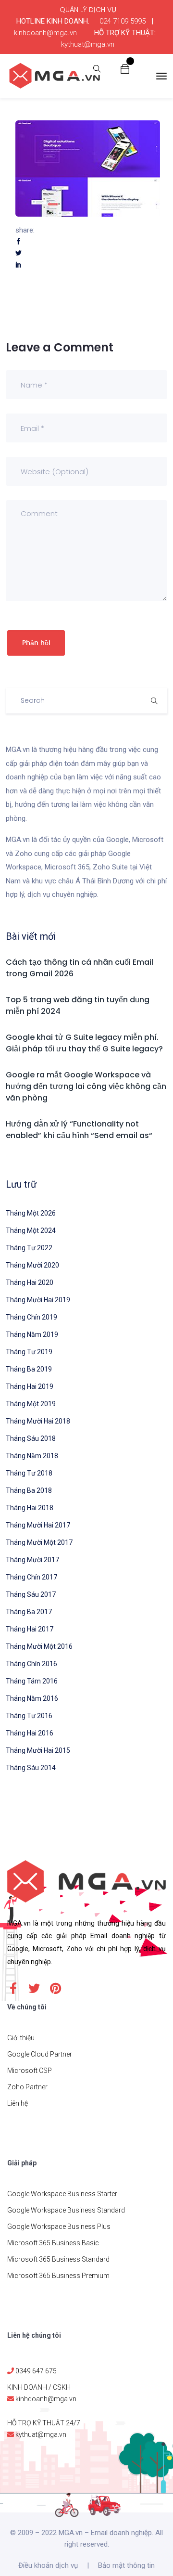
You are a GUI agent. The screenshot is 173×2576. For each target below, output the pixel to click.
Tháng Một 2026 (31, 1213)
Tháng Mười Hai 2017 (38, 1525)
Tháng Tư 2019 (29, 1352)
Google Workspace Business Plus (59, 2226)
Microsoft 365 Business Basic (53, 2243)
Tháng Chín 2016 (31, 1664)
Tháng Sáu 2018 (31, 1438)
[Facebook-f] (13, 1988)
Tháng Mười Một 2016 (39, 1646)
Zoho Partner (27, 2087)
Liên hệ (18, 2103)
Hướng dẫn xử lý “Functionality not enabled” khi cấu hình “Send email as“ (79, 1130)
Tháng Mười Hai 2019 (38, 1300)
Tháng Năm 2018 (32, 1456)
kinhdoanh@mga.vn (45, 33)
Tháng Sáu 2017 (31, 1594)
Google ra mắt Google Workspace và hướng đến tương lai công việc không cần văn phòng (86, 1086)
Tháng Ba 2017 (29, 1612)
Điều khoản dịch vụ (48, 2565)
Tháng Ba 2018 (29, 1490)
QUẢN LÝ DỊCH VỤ (88, 10)
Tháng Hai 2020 (30, 1282)
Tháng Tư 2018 (29, 1473)
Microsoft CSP (30, 2071)
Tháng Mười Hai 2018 (38, 1421)
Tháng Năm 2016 (32, 1698)
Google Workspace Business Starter (62, 2194)
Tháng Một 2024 (31, 1230)
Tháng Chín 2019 (31, 1317)
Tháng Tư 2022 (29, 1248)
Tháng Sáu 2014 (31, 1768)
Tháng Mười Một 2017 (39, 1542)
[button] (125, 68)
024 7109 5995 (123, 21)
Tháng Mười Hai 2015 (38, 1750)
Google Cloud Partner (40, 2054)
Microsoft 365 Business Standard (58, 2259)
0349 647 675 (36, 2371)
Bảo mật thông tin (126, 2565)
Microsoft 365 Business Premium (58, 2276)
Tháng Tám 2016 (32, 1681)
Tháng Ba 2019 (29, 1369)
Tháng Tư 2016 (29, 1716)
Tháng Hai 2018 (30, 1508)
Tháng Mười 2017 (32, 1560)
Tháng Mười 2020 (32, 1265)
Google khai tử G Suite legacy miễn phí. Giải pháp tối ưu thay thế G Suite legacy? (84, 1043)
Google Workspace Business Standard (66, 2210)
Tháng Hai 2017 (30, 1629)
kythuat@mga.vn (88, 44)
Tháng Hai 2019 (30, 1386)
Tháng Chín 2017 (31, 1577)
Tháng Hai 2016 (30, 1733)
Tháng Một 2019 (31, 1404)
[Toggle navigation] (161, 76)
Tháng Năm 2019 (32, 1334)
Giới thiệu (21, 2038)
